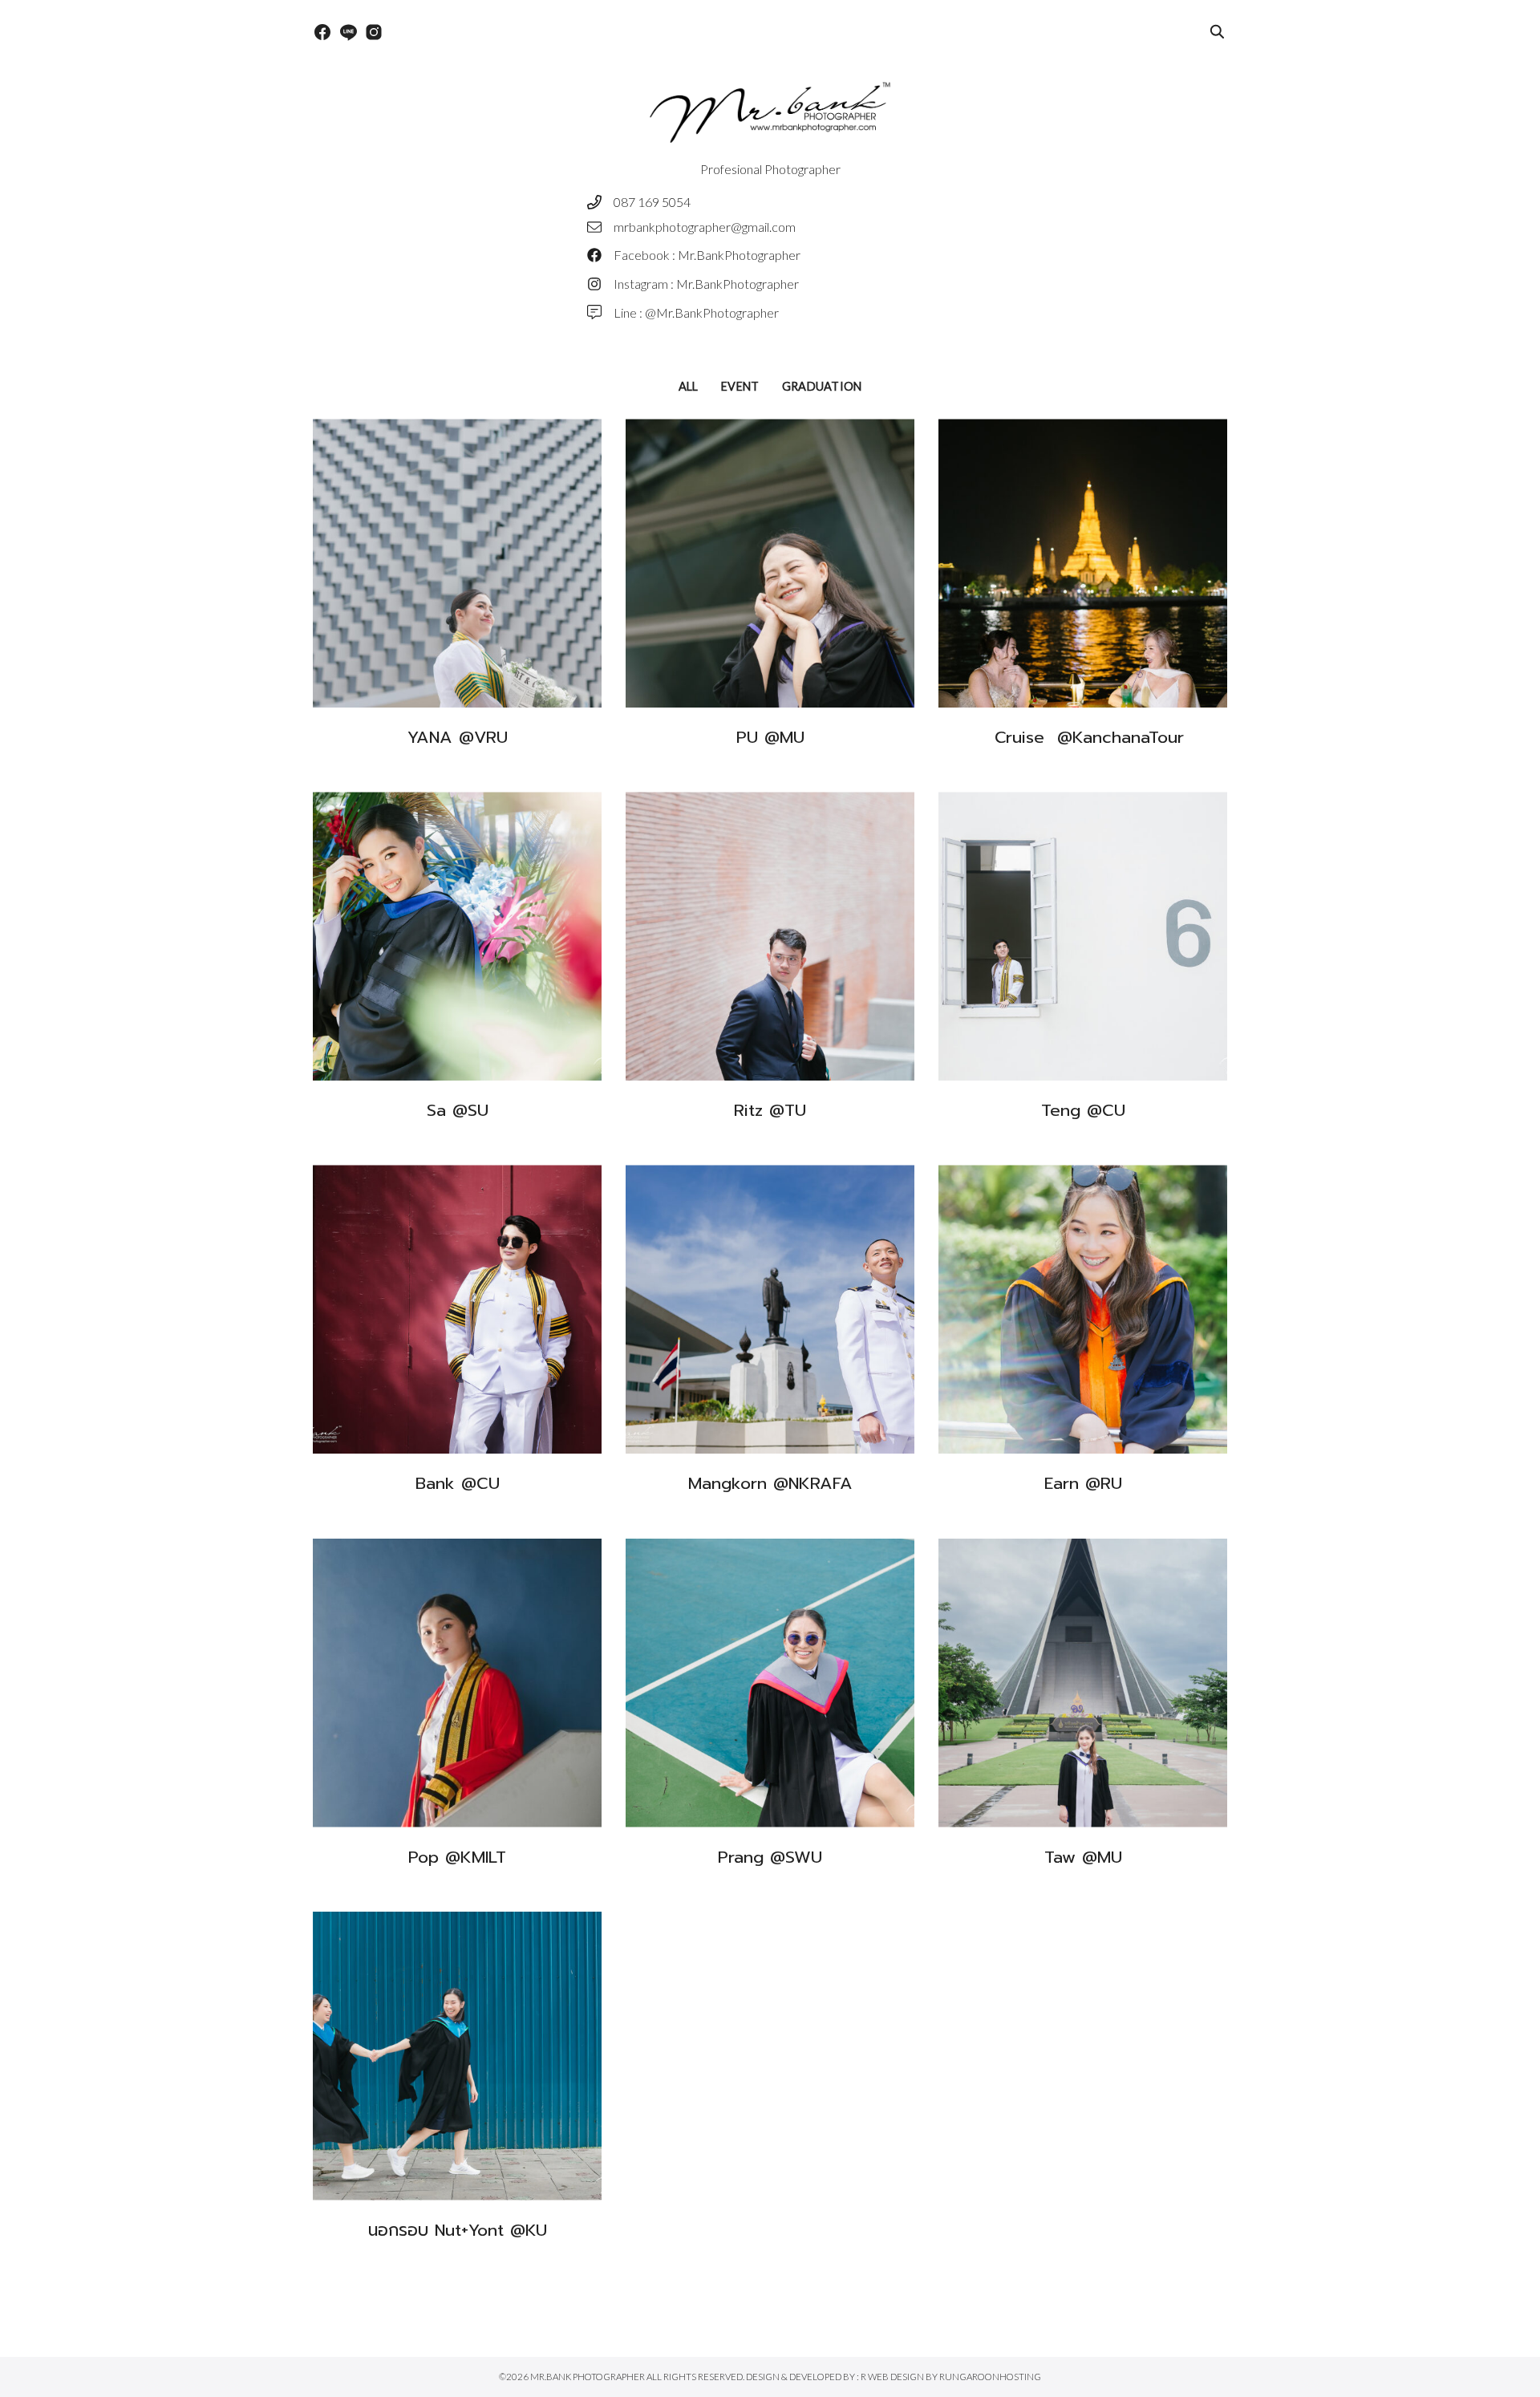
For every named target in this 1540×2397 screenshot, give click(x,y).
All (689, 386)
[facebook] (322, 32)
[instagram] (374, 32)
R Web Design (893, 2377)
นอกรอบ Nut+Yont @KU (458, 2230)
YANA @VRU (458, 737)
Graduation (822, 386)
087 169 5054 (652, 202)
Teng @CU (1083, 1110)
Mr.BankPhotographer (739, 255)
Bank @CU (458, 1483)
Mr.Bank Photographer (588, 2377)
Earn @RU (1083, 1483)
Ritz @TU (770, 1110)
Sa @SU (458, 1110)
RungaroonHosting (990, 2377)
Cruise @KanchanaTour (1083, 737)
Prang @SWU (770, 1857)
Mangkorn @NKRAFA (770, 1483)
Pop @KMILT (457, 1857)
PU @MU (770, 737)
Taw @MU (1083, 1857)
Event (740, 386)
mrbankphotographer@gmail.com (705, 227)
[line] (348, 32)
